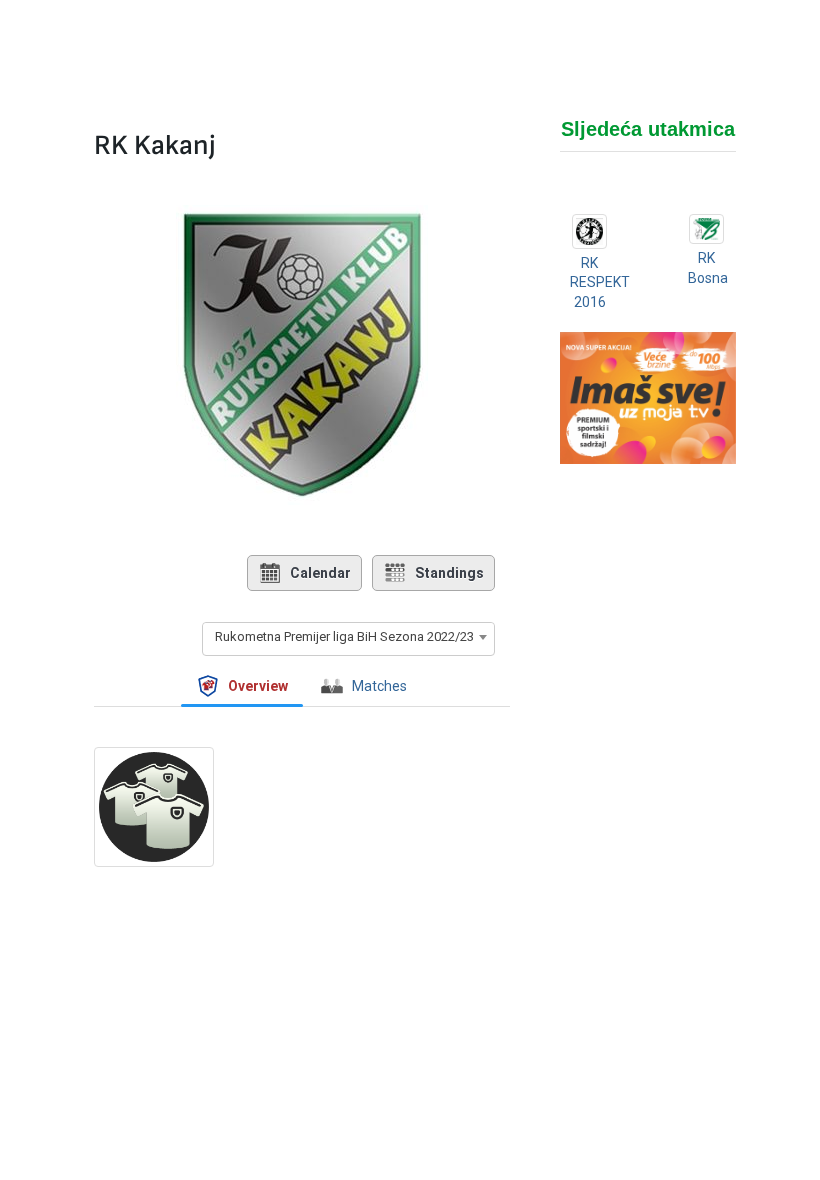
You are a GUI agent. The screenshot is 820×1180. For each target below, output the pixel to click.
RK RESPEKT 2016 (600, 282)
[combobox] (348, 637)
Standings (449, 573)
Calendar (320, 573)
